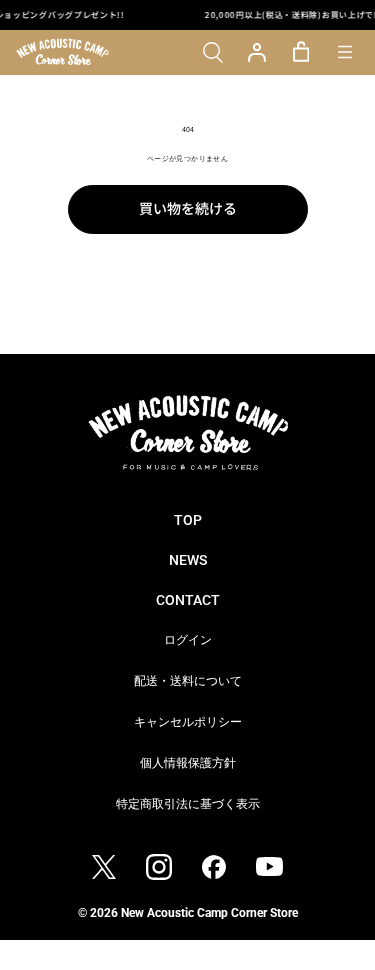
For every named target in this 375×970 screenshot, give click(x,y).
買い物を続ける (188, 208)
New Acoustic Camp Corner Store (209, 913)
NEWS (188, 560)
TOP (188, 520)
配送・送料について (188, 681)
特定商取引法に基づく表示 (188, 804)
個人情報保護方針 (188, 763)
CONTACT (188, 600)
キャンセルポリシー (188, 722)
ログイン (188, 640)
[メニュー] (345, 52)
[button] (213, 52)
